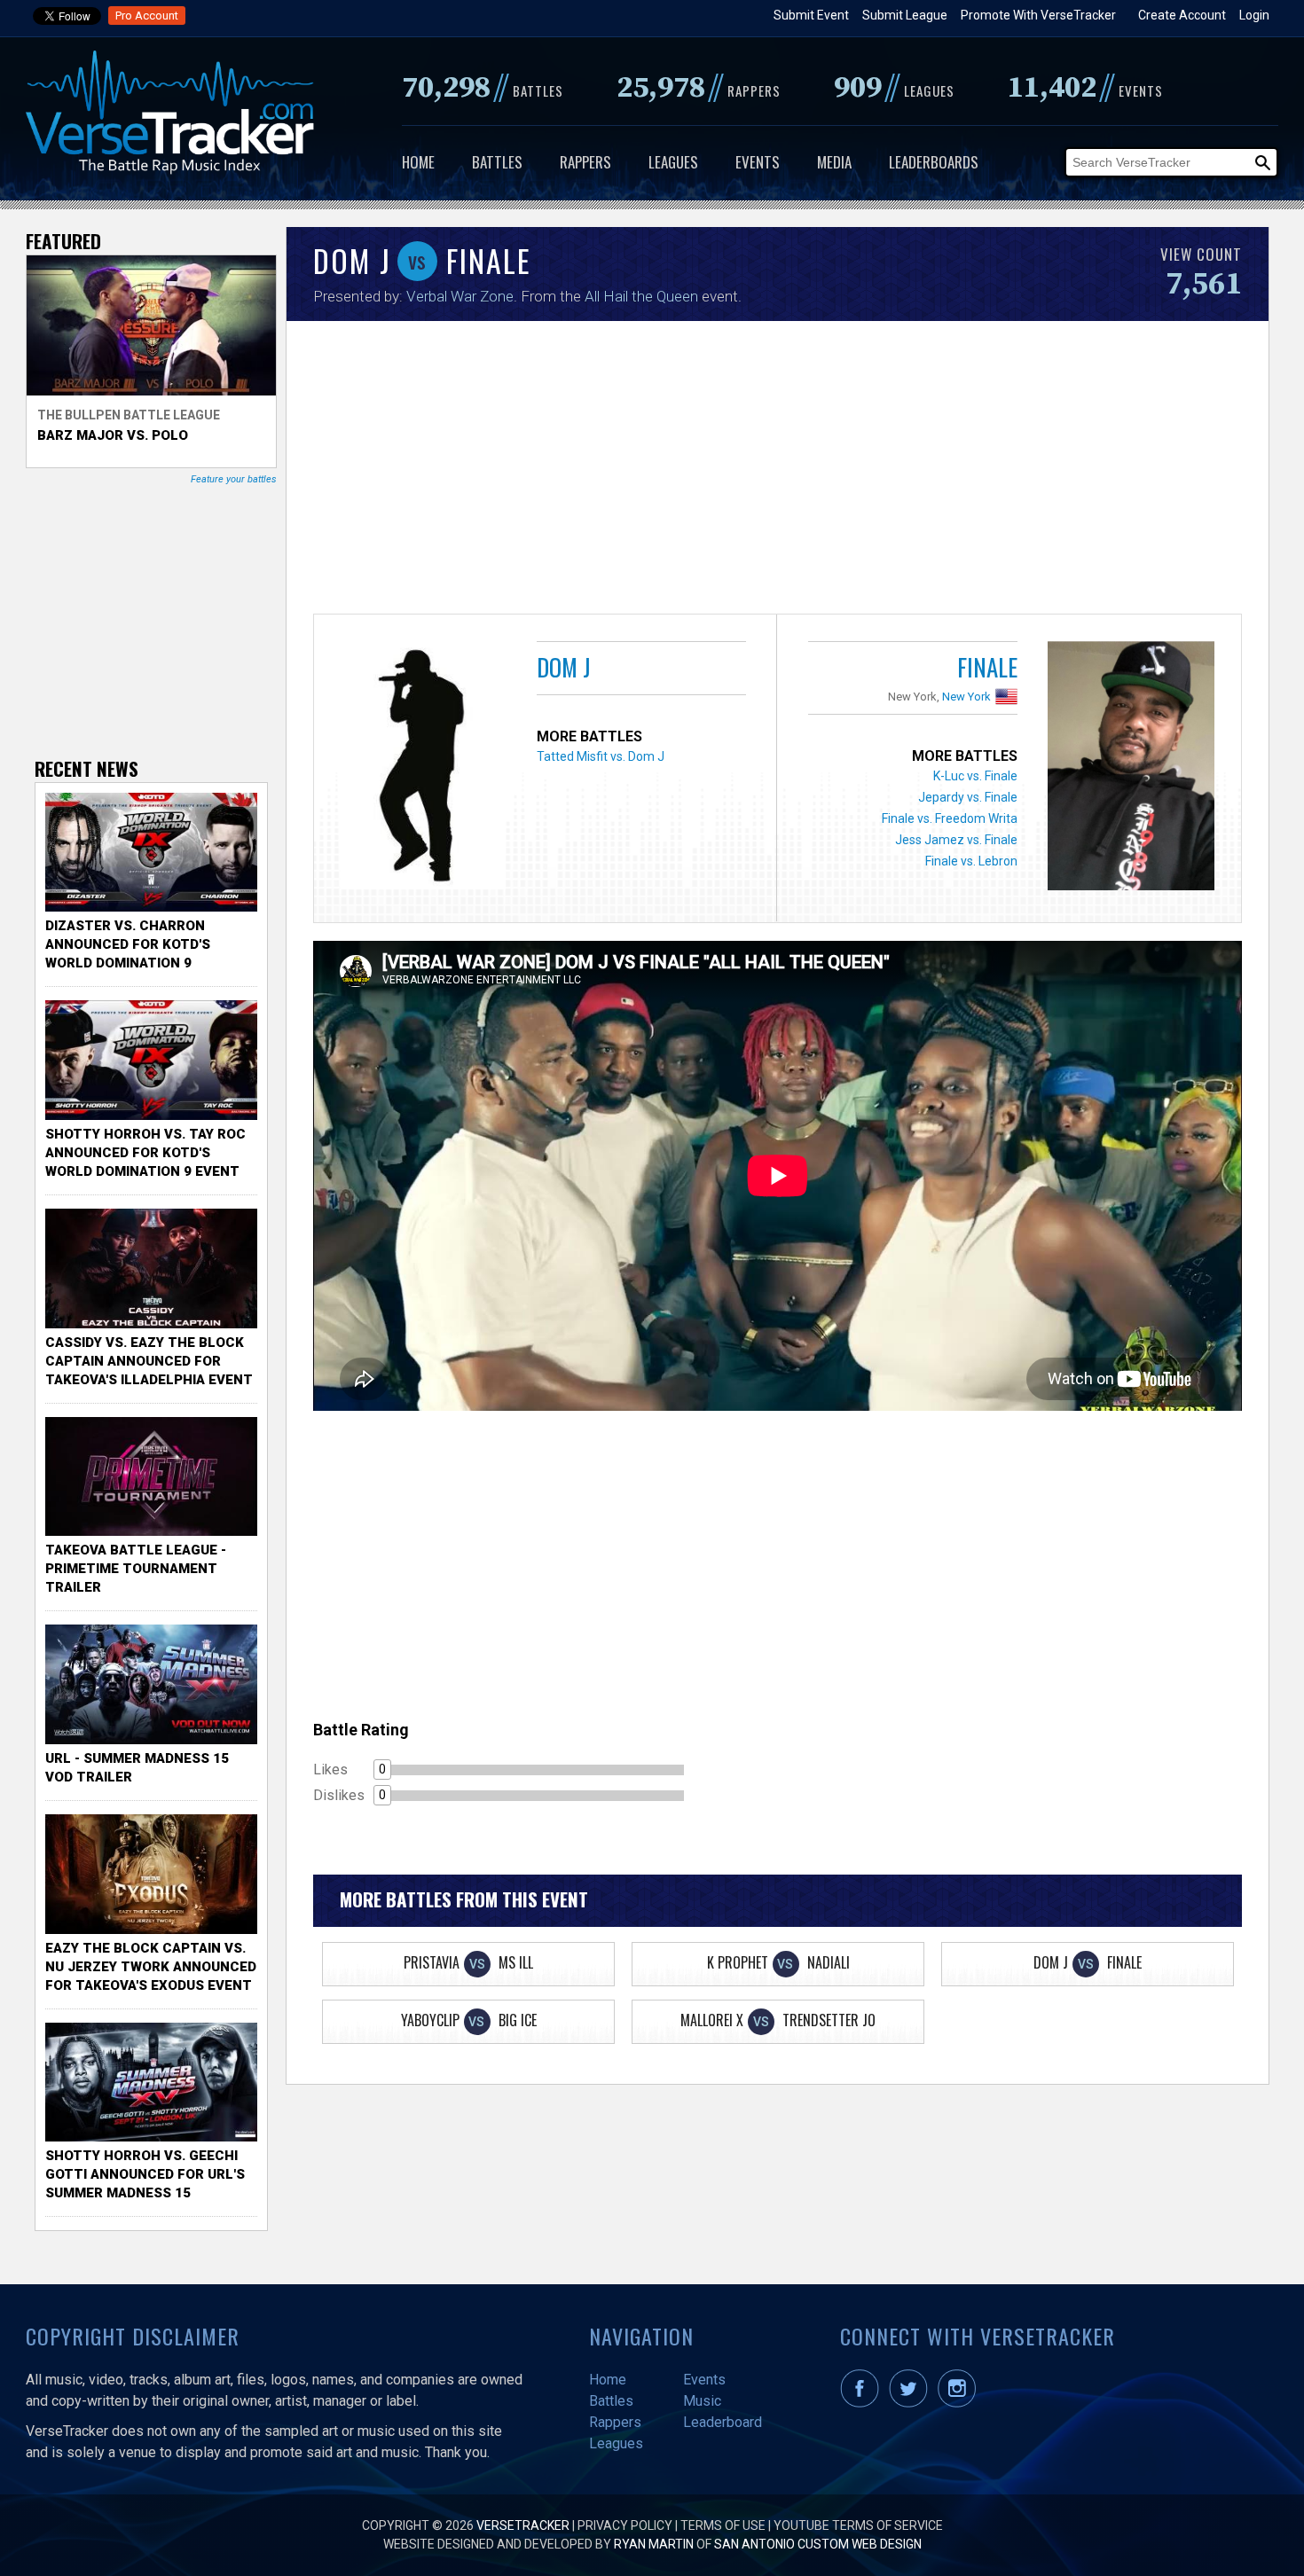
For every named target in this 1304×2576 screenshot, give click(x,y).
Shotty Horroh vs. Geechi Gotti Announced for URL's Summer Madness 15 (145, 2174)
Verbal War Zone (460, 296)
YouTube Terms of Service (858, 2525)
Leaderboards (934, 162)
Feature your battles (234, 479)
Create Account (1182, 15)
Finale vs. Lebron (971, 861)
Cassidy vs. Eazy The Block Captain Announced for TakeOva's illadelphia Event (149, 1361)
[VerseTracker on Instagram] (960, 2403)
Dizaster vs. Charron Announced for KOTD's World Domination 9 (128, 944)
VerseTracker (523, 2525)
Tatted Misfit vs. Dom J (601, 756)
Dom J (564, 667)
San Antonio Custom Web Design (818, 2544)
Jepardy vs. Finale (968, 797)
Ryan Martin (654, 2544)
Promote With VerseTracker (1038, 15)
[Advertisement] (778, 472)
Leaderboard (723, 2422)
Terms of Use (723, 2525)
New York (966, 697)
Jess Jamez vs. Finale (956, 840)
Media (834, 162)
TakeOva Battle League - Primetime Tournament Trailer (136, 1569)
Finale (987, 667)
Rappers (585, 162)
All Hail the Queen (641, 296)
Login (1254, 15)
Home (418, 162)
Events (758, 162)
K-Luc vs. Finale (975, 776)
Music (702, 2401)
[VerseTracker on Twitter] (912, 2403)
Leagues (673, 162)
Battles (497, 162)
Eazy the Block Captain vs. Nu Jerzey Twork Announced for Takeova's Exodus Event (151, 1967)
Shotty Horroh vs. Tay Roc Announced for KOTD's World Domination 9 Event (145, 1153)
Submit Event (811, 15)
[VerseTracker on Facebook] (863, 2403)
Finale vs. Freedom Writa (950, 818)
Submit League (905, 15)
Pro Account (147, 16)
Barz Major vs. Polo (113, 435)
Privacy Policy (625, 2525)
